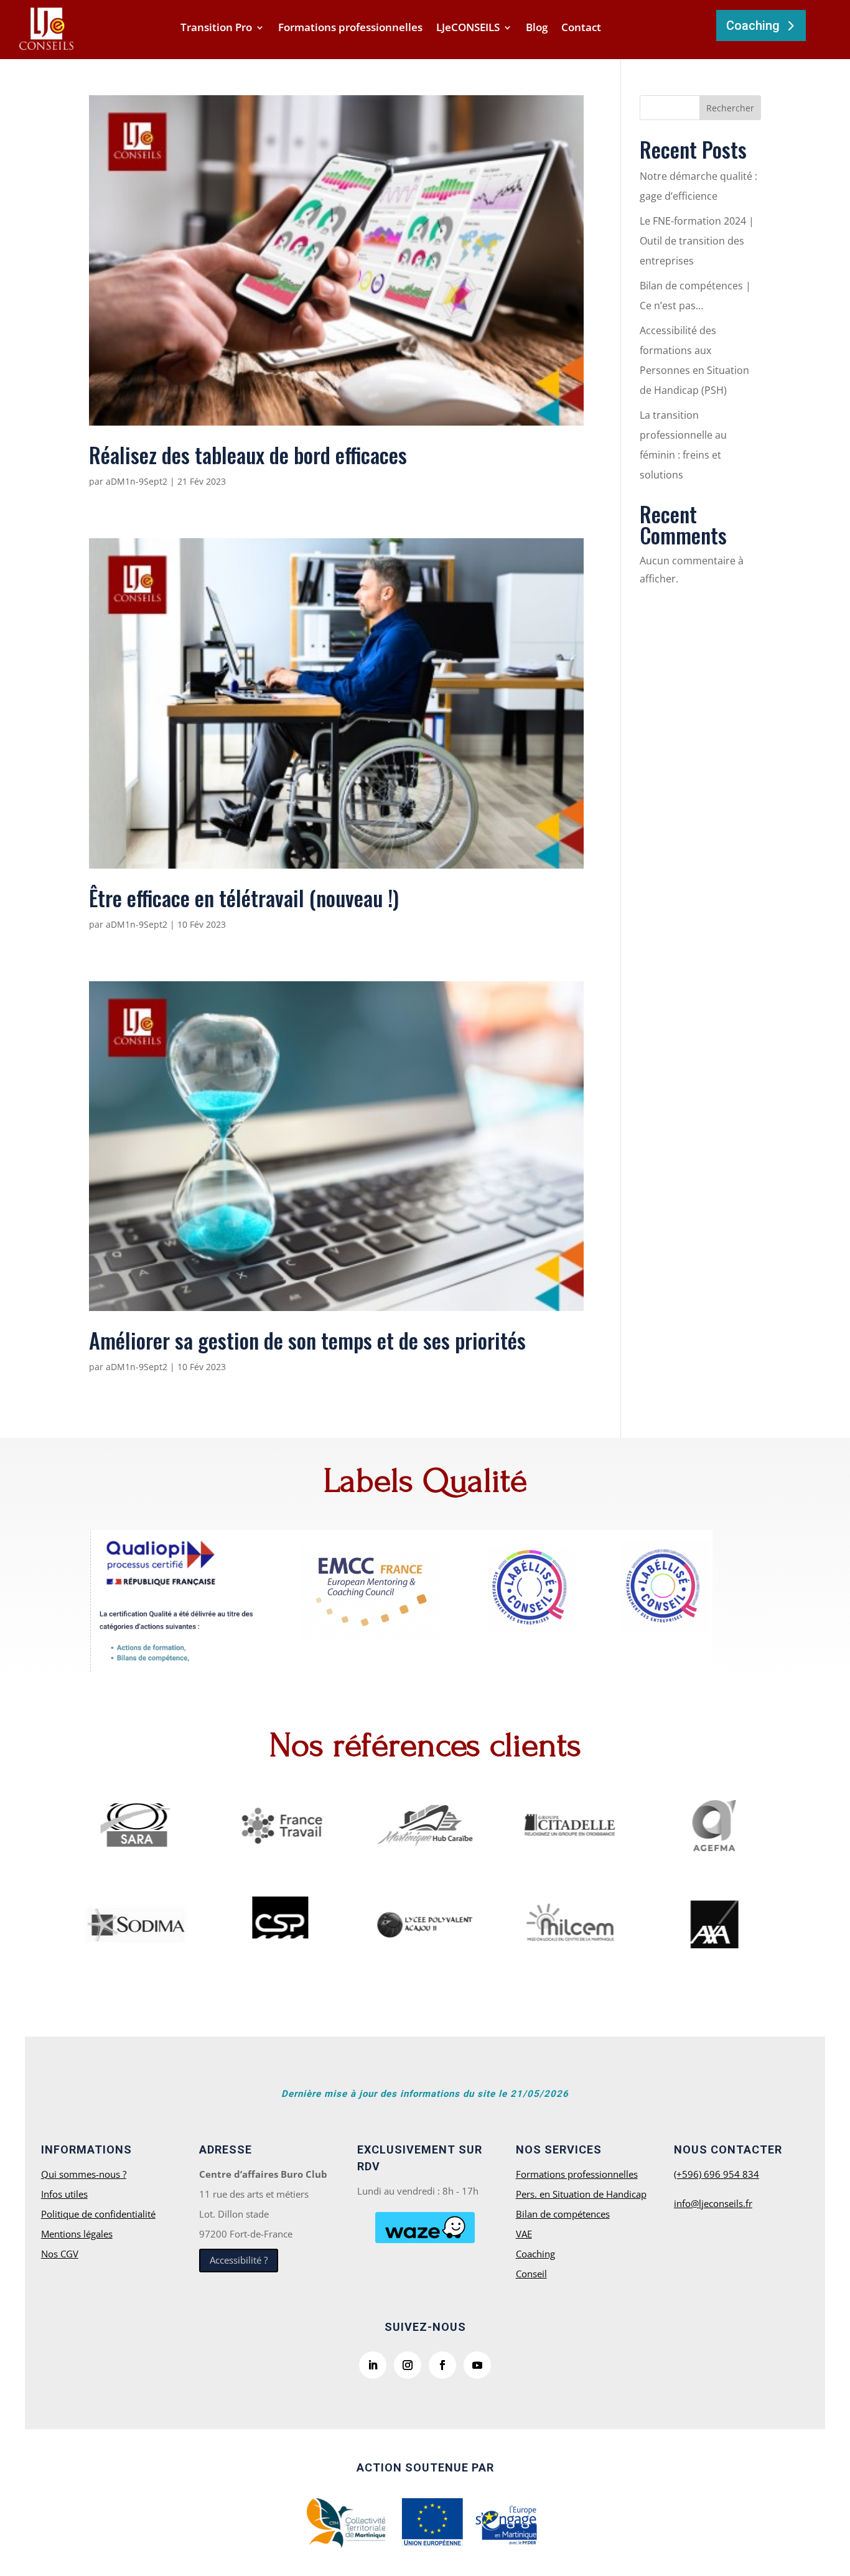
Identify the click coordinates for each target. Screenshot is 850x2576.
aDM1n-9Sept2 (137, 481)
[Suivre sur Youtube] (477, 2365)
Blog (537, 29)
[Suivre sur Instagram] (408, 2365)
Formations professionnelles (350, 29)
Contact (581, 29)
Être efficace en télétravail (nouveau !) (244, 898)
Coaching (753, 26)
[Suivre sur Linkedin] (373, 2365)
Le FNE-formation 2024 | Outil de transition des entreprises (697, 241)
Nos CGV (60, 2254)
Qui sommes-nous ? (84, 2174)
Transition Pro (216, 29)
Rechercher (730, 108)
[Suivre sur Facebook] (442, 2365)
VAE (524, 2234)
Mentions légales (77, 2234)
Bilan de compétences (563, 2214)
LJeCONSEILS (468, 29)
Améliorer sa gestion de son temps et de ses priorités (307, 1340)
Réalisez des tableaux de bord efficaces (248, 455)
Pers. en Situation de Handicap (581, 2194)
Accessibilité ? (239, 2260)
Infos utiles (64, 2194)
